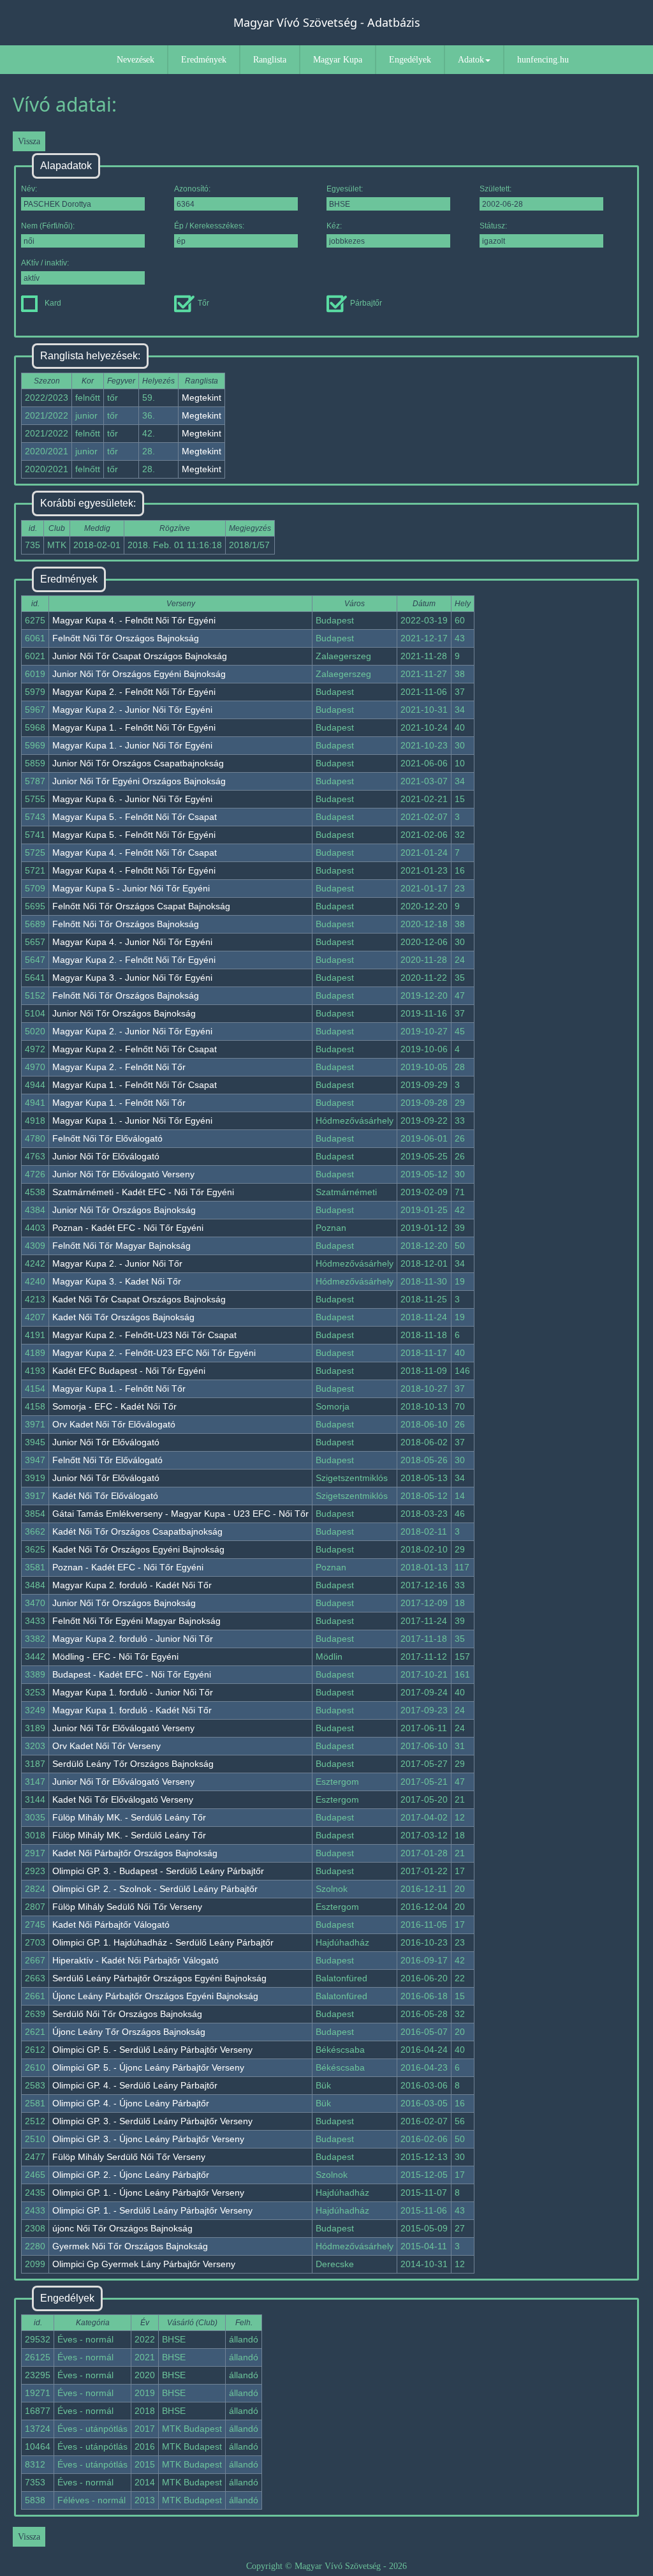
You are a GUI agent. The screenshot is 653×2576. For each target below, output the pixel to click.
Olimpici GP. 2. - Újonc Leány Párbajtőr (131, 2175)
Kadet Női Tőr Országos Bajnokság (123, 1317)
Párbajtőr (366, 303)
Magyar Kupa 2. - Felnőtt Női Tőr (119, 1067)
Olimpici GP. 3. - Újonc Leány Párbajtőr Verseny (148, 2139)
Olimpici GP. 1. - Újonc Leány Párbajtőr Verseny (148, 2193)
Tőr (203, 303)
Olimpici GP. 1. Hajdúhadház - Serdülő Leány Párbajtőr (163, 1942)
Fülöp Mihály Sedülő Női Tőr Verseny (127, 1907)
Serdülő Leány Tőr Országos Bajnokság (133, 1764)
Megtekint (202, 398)
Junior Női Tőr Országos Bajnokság (124, 1013)
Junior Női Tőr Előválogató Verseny (123, 1174)
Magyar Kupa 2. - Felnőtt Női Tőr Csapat (135, 1049)
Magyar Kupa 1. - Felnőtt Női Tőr (119, 1103)
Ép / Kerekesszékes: (209, 226)
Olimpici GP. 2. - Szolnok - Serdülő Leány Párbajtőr (155, 1889)
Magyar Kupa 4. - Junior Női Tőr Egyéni (132, 942)
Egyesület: (345, 189)
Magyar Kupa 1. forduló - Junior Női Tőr (133, 1692)
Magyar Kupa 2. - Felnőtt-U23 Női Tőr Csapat (144, 1335)
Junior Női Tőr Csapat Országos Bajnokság (140, 656)
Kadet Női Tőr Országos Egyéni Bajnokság (138, 1549)
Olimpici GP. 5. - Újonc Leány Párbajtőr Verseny (148, 2067)
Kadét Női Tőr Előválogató (105, 1496)
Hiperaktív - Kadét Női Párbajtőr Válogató (136, 1960)
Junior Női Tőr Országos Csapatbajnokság (138, 763)
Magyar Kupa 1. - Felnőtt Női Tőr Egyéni (134, 727)
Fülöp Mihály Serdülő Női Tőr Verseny (129, 2157)
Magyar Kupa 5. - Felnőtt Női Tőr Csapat (135, 817)
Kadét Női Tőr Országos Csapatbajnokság (137, 1531)
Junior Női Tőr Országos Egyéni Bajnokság (139, 674)
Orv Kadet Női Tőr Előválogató (114, 1424)
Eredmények (204, 60)
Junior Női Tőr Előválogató (106, 1156)
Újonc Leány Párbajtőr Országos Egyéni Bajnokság (155, 1996)
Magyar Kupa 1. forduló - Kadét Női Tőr (132, 1710)
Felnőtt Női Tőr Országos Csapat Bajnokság (141, 906)
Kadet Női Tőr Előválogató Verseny (123, 1799)
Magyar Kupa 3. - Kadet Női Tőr (117, 1281)
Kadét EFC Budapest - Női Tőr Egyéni (129, 1371)
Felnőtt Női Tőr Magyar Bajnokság (121, 1246)
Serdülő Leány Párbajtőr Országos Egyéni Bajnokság (159, 1978)
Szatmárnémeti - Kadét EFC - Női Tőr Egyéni (143, 1192)
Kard (53, 303)
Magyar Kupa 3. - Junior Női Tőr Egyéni (132, 978)
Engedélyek (410, 60)
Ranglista (270, 60)
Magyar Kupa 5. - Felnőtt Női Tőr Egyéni (134, 835)
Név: (29, 189)
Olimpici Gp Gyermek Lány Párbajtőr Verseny (144, 2264)
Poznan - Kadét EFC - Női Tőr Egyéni (128, 1228)
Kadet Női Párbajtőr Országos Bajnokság (135, 1853)
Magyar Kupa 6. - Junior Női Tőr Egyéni (132, 799)
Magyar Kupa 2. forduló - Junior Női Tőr (133, 1639)
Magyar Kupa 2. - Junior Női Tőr (117, 1263)
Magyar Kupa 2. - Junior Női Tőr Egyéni (132, 710)
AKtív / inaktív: (45, 263)
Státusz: (493, 226)
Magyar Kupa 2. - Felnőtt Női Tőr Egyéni (134, 692)
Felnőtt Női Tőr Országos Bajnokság (126, 638)
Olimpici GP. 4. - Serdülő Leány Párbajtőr (135, 2085)
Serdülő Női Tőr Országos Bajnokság (127, 2014)
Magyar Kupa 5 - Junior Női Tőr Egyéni (131, 888)
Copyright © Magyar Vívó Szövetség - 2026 (326, 2566)
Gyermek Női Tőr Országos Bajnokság (130, 2246)
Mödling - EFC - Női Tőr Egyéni (115, 1657)
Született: (495, 189)
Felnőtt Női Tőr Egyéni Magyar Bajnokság (136, 1621)
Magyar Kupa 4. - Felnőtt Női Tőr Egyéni (134, 620)
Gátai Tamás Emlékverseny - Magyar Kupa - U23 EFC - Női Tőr (180, 1514)
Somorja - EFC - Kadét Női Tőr (114, 1406)
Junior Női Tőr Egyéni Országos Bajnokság (139, 781)
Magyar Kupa (338, 60)
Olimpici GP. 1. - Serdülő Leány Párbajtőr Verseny (152, 2210)
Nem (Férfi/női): (48, 226)
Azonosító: (192, 189)
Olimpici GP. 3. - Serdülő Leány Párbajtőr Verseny (152, 2121)
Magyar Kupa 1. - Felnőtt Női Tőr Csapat (135, 1085)
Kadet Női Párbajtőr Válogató (111, 1925)
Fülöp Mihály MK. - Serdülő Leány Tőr (129, 1817)
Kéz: (334, 226)
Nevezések (136, 60)
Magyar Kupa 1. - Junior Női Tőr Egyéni (132, 745)
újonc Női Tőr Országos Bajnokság (122, 2228)
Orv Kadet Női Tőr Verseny (106, 1746)
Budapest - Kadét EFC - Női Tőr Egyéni (132, 1674)
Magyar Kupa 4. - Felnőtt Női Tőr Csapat (135, 852)
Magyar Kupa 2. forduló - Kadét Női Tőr (132, 1585)
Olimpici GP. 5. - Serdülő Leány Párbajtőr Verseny (152, 2050)
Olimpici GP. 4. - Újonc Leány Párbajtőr (131, 2103)
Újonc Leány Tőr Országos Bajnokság (129, 2032)
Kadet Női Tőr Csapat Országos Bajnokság (139, 1299)
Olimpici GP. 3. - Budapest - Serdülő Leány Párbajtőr (158, 1871)
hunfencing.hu (543, 60)
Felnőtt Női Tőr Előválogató (107, 1138)
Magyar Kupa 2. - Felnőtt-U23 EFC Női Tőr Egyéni (154, 1353)
